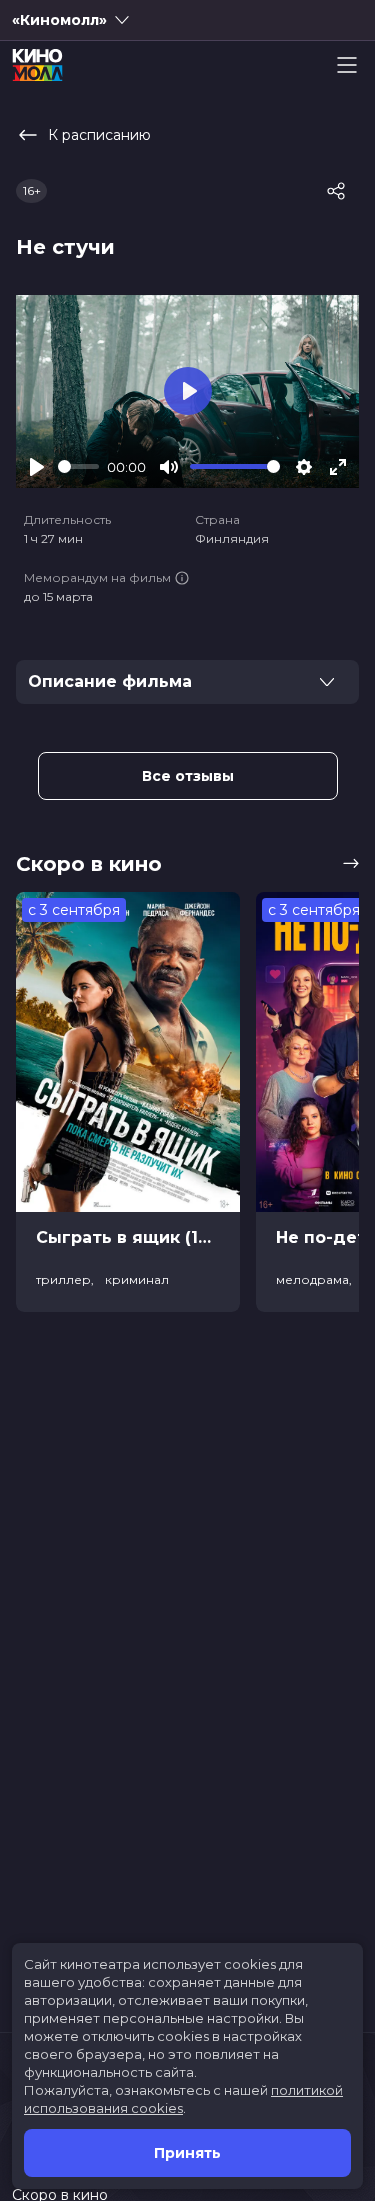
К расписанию (99, 135)
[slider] (78, 466)
